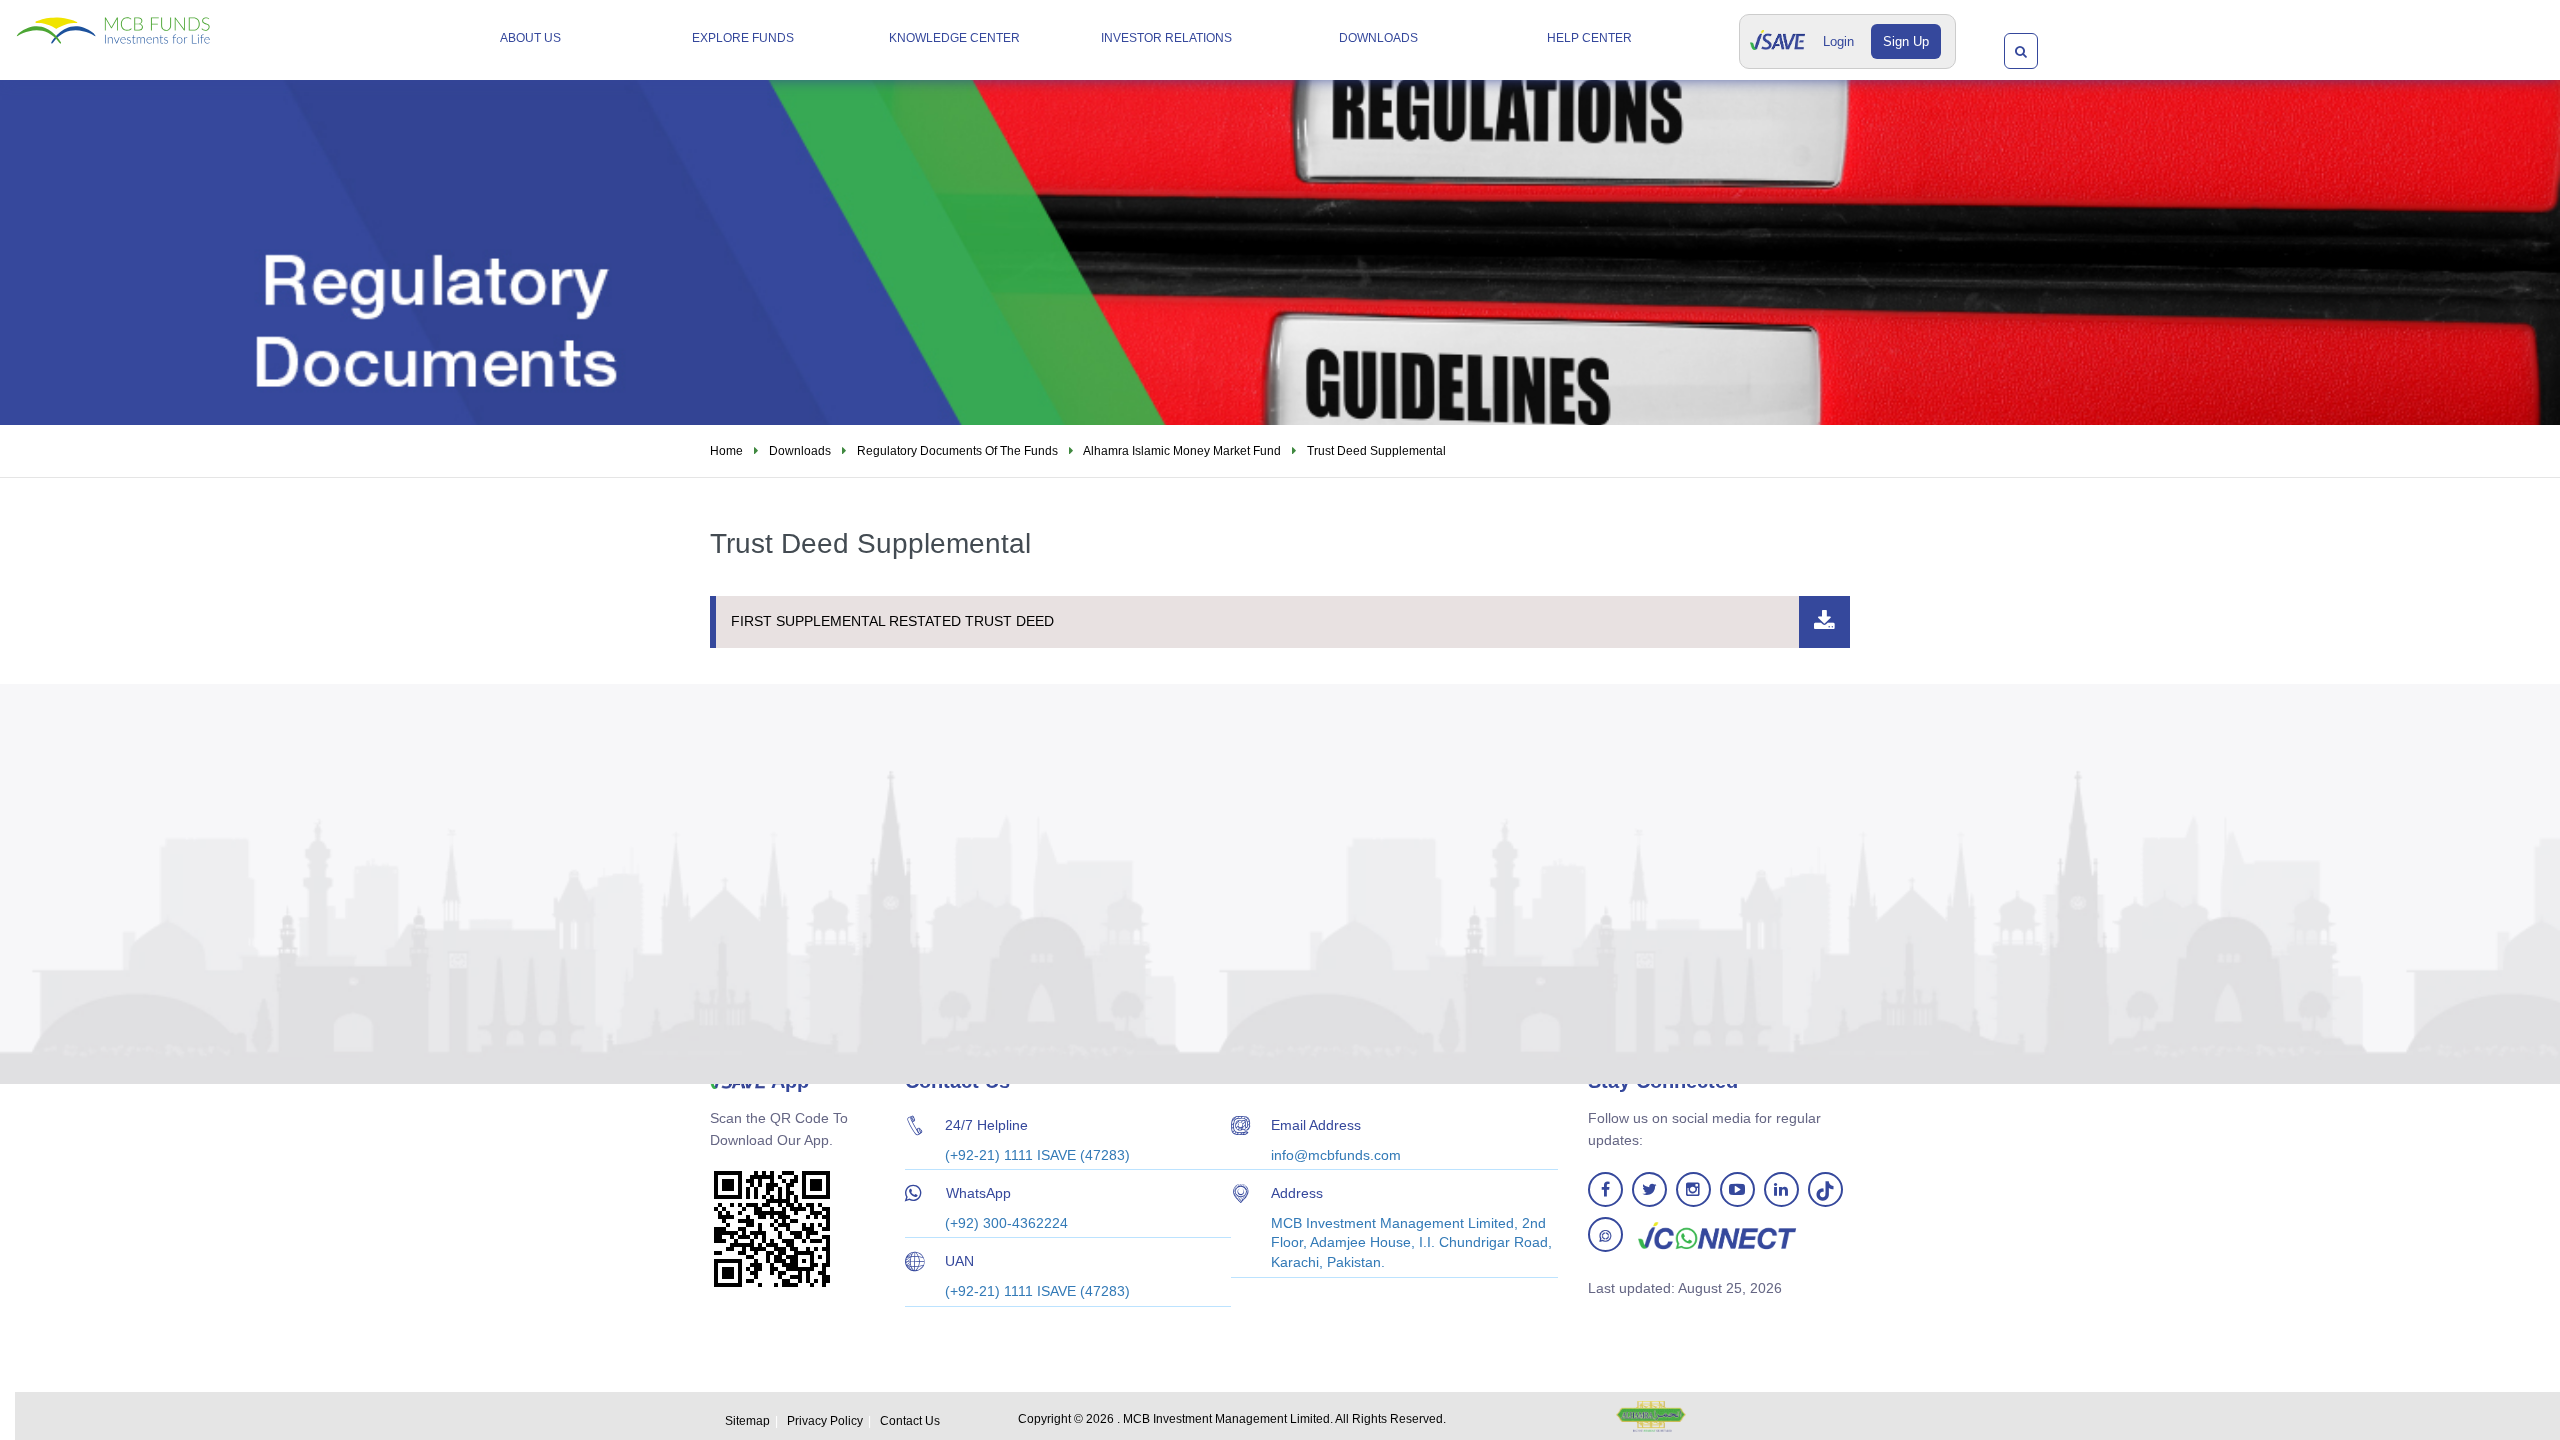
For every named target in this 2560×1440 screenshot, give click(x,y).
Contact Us (910, 1421)
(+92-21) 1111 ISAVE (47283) (1037, 1155)
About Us (530, 38)
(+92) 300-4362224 (1006, 1223)
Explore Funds (743, 38)
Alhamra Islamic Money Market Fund (1182, 451)
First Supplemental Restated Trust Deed (892, 621)
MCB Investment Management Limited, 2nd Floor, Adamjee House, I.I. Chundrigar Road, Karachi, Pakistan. (1411, 1242)
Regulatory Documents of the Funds (957, 451)
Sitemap (747, 1421)
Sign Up (1906, 41)
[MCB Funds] (166, 23)
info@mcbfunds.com (1336, 1155)
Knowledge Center (954, 38)
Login (1838, 41)
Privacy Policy (825, 1421)
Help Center (1589, 38)
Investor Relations (1166, 38)
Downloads (1378, 38)
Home (726, 451)
